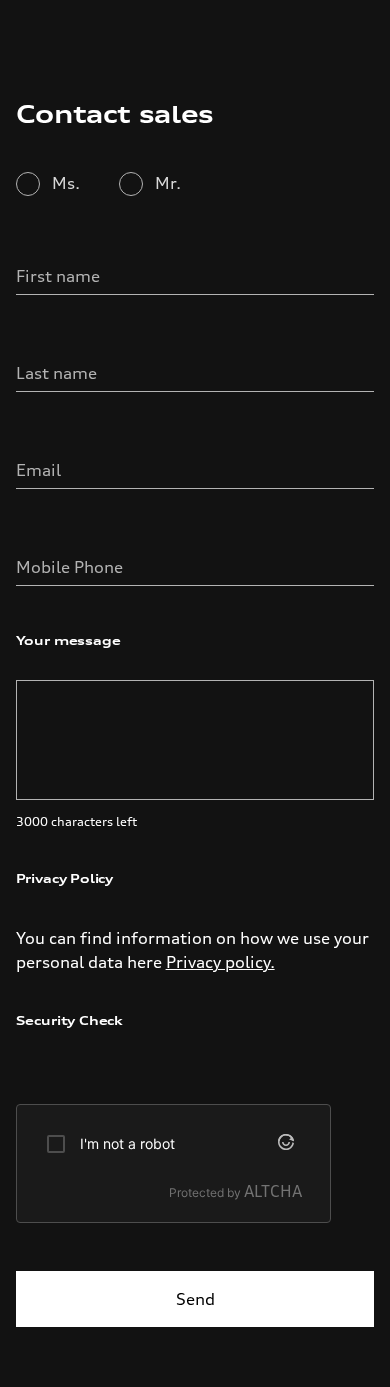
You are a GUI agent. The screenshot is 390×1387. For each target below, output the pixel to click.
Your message (68, 640)
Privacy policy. (220, 962)
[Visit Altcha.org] (290, 1144)
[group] (173, 1163)
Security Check (69, 1020)
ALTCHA (273, 1191)
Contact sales (115, 114)
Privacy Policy (64, 878)
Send (195, 1299)
